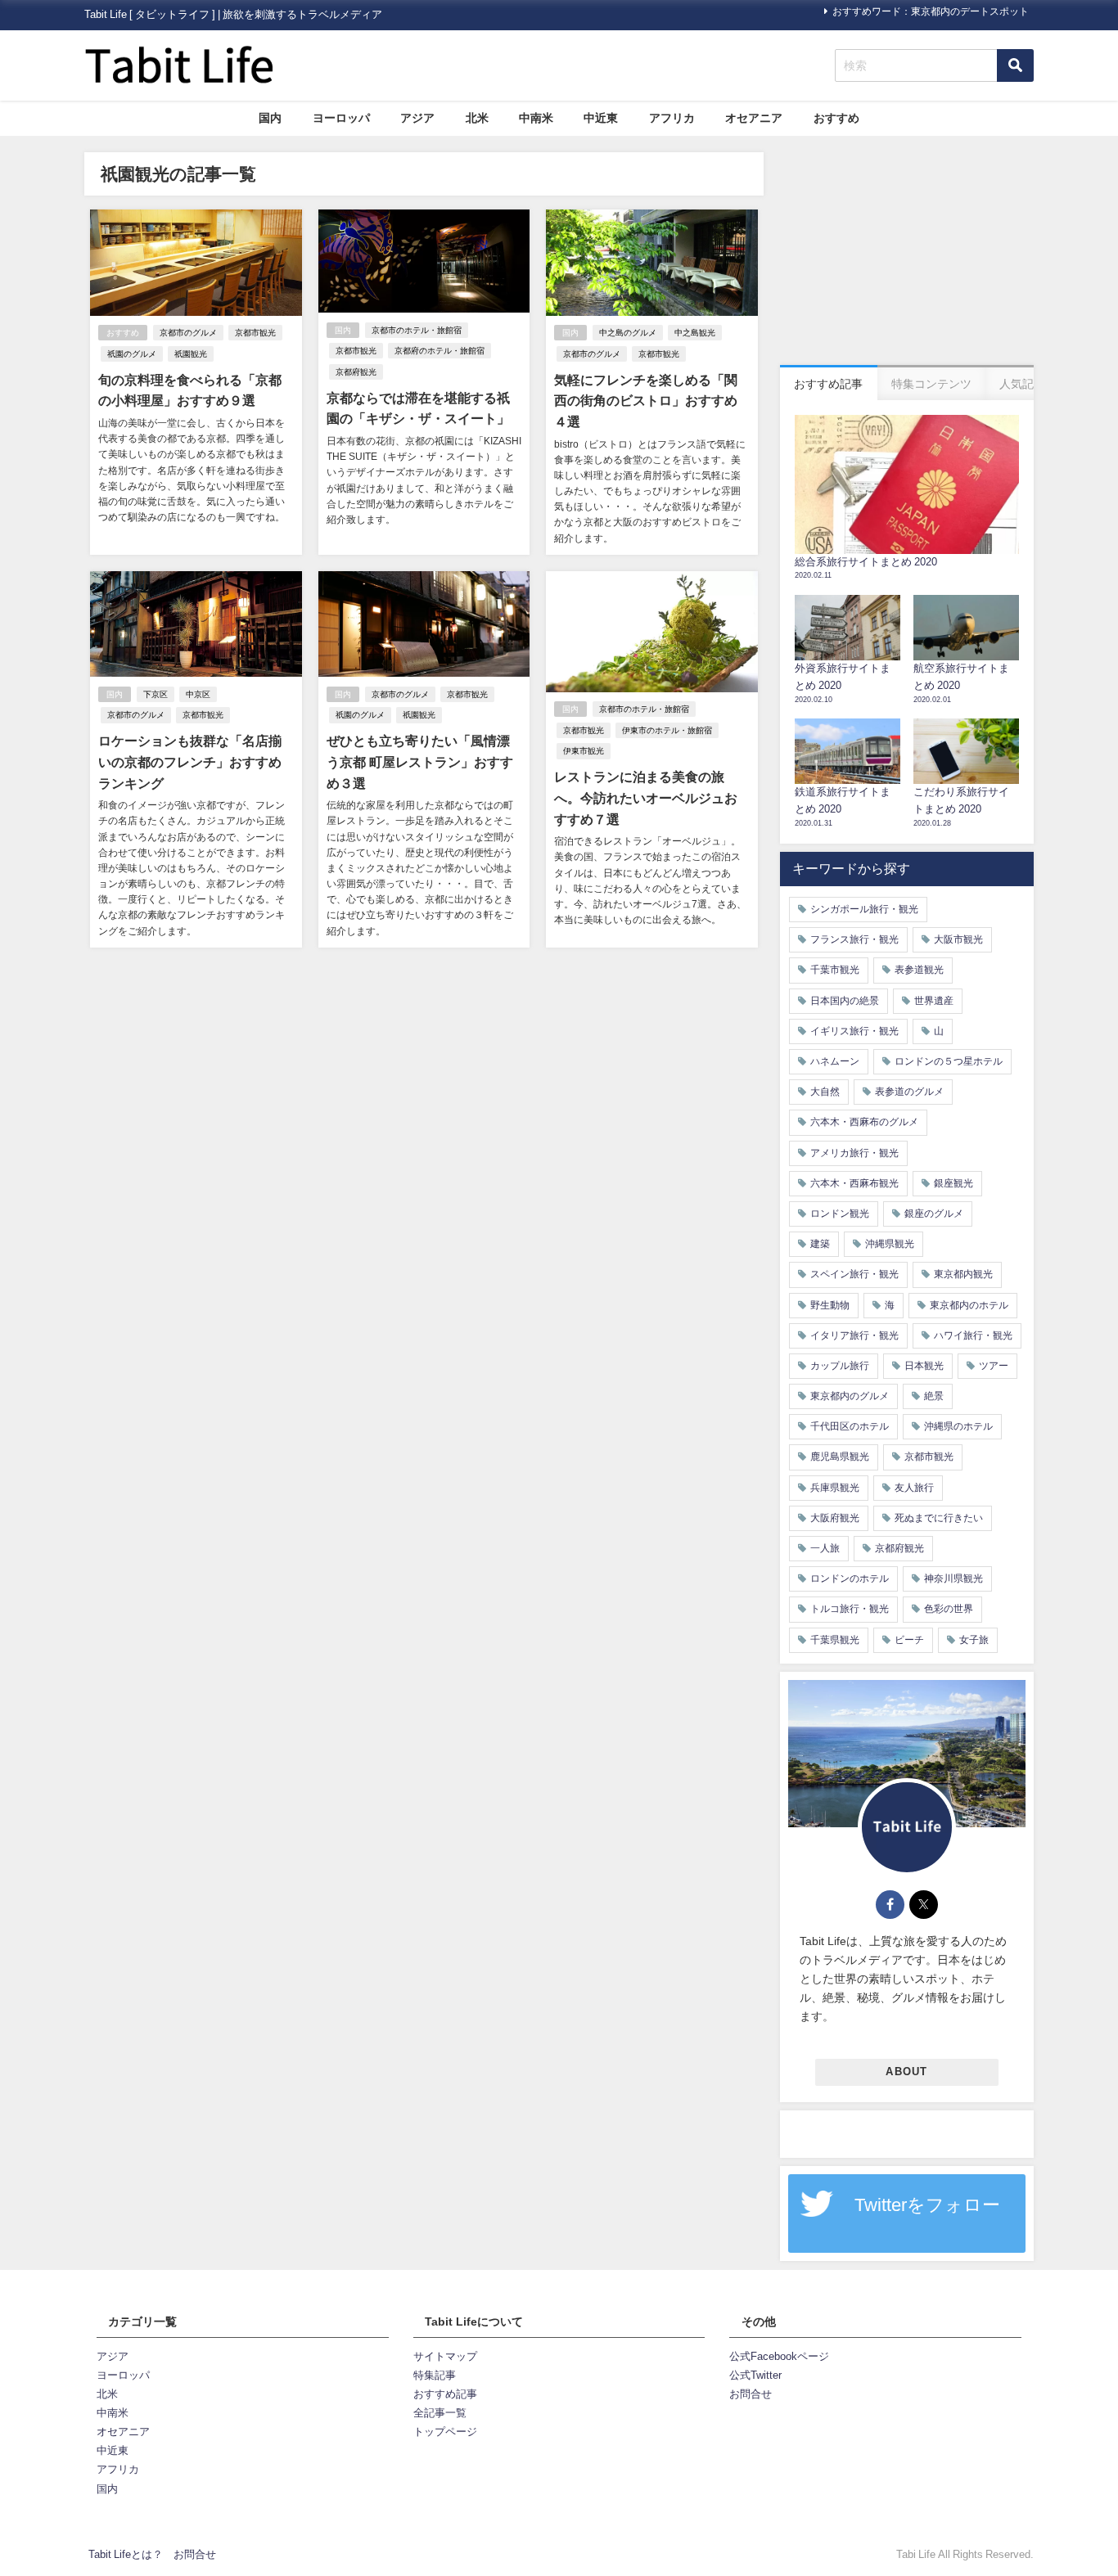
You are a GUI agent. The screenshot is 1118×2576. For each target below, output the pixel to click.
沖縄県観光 (890, 1244)
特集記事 (435, 2375)
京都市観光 (255, 333)
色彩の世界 (949, 1609)
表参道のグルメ (909, 1092)
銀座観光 (953, 1183)
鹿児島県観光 (840, 1457)
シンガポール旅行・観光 (864, 909)
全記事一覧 (440, 2413)
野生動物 (830, 1305)
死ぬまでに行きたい (939, 1518)
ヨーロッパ (341, 118)
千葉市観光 (835, 970)
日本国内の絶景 (845, 1001)
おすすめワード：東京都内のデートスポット (931, 11)
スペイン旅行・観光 (854, 1274)
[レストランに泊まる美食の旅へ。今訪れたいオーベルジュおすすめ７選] (652, 759)
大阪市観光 (958, 939)
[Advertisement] (907, 254)
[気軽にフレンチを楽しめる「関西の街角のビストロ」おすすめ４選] (652, 382)
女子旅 (974, 1640)
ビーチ (909, 1640)
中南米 (536, 118)
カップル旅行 (840, 1366)
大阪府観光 (835, 1518)
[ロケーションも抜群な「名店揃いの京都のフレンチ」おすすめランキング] (196, 759)
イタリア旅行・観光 (854, 1335)
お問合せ (751, 2394)
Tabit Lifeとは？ (126, 2554)
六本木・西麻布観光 (854, 1183)
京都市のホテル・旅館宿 (417, 330)
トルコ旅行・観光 (850, 1609)
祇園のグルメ (132, 354)
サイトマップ (445, 2356)
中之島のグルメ (628, 333)
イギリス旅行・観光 (854, 1031)
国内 (270, 118)
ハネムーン (835, 1061)
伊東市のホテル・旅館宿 (667, 730)
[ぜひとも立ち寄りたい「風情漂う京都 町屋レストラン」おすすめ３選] (424, 759)
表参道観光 (919, 970)
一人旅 (825, 1548)
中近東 (601, 118)
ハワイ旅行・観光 (973, 1335)
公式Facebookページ (779, 2356)
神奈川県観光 (953, 1578)
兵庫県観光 (835, 1488)
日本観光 (924, 1366)
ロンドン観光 (840, 1214)
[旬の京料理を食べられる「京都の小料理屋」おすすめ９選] (196, 382)
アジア (417, 118)
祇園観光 (191, 354)
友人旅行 (914, 1488)
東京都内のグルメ (850, 1396)
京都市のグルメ (188, 333)
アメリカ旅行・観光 (854, 1153)
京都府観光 (356, 372)
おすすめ (836, 118)
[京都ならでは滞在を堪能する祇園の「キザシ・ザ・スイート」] (424, 382)
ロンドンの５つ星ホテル (949, 1061)
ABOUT (906, 2072)
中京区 (198, 694)
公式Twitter (755, 2375)
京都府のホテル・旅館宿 (440, 351)
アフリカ (672, 118)
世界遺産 (934, 1001)
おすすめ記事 (445, 2394)
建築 (820, 1244)
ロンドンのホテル (850, 1578)
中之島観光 (695, 333)
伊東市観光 (584, 751)
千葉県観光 (835, 1640)
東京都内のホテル (969, 1305)
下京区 (156, 694)
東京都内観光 (963, 1274)
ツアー (994, 1366)
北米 (477, 118)
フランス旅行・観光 (854, 939)
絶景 (934, 1396)
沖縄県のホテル (958, 1426)
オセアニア (754, 118)
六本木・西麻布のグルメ (864, 1122)
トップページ (445, 2432)
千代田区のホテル (850, 1426)
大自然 (825, 1092)
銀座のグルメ (934, 1214)
